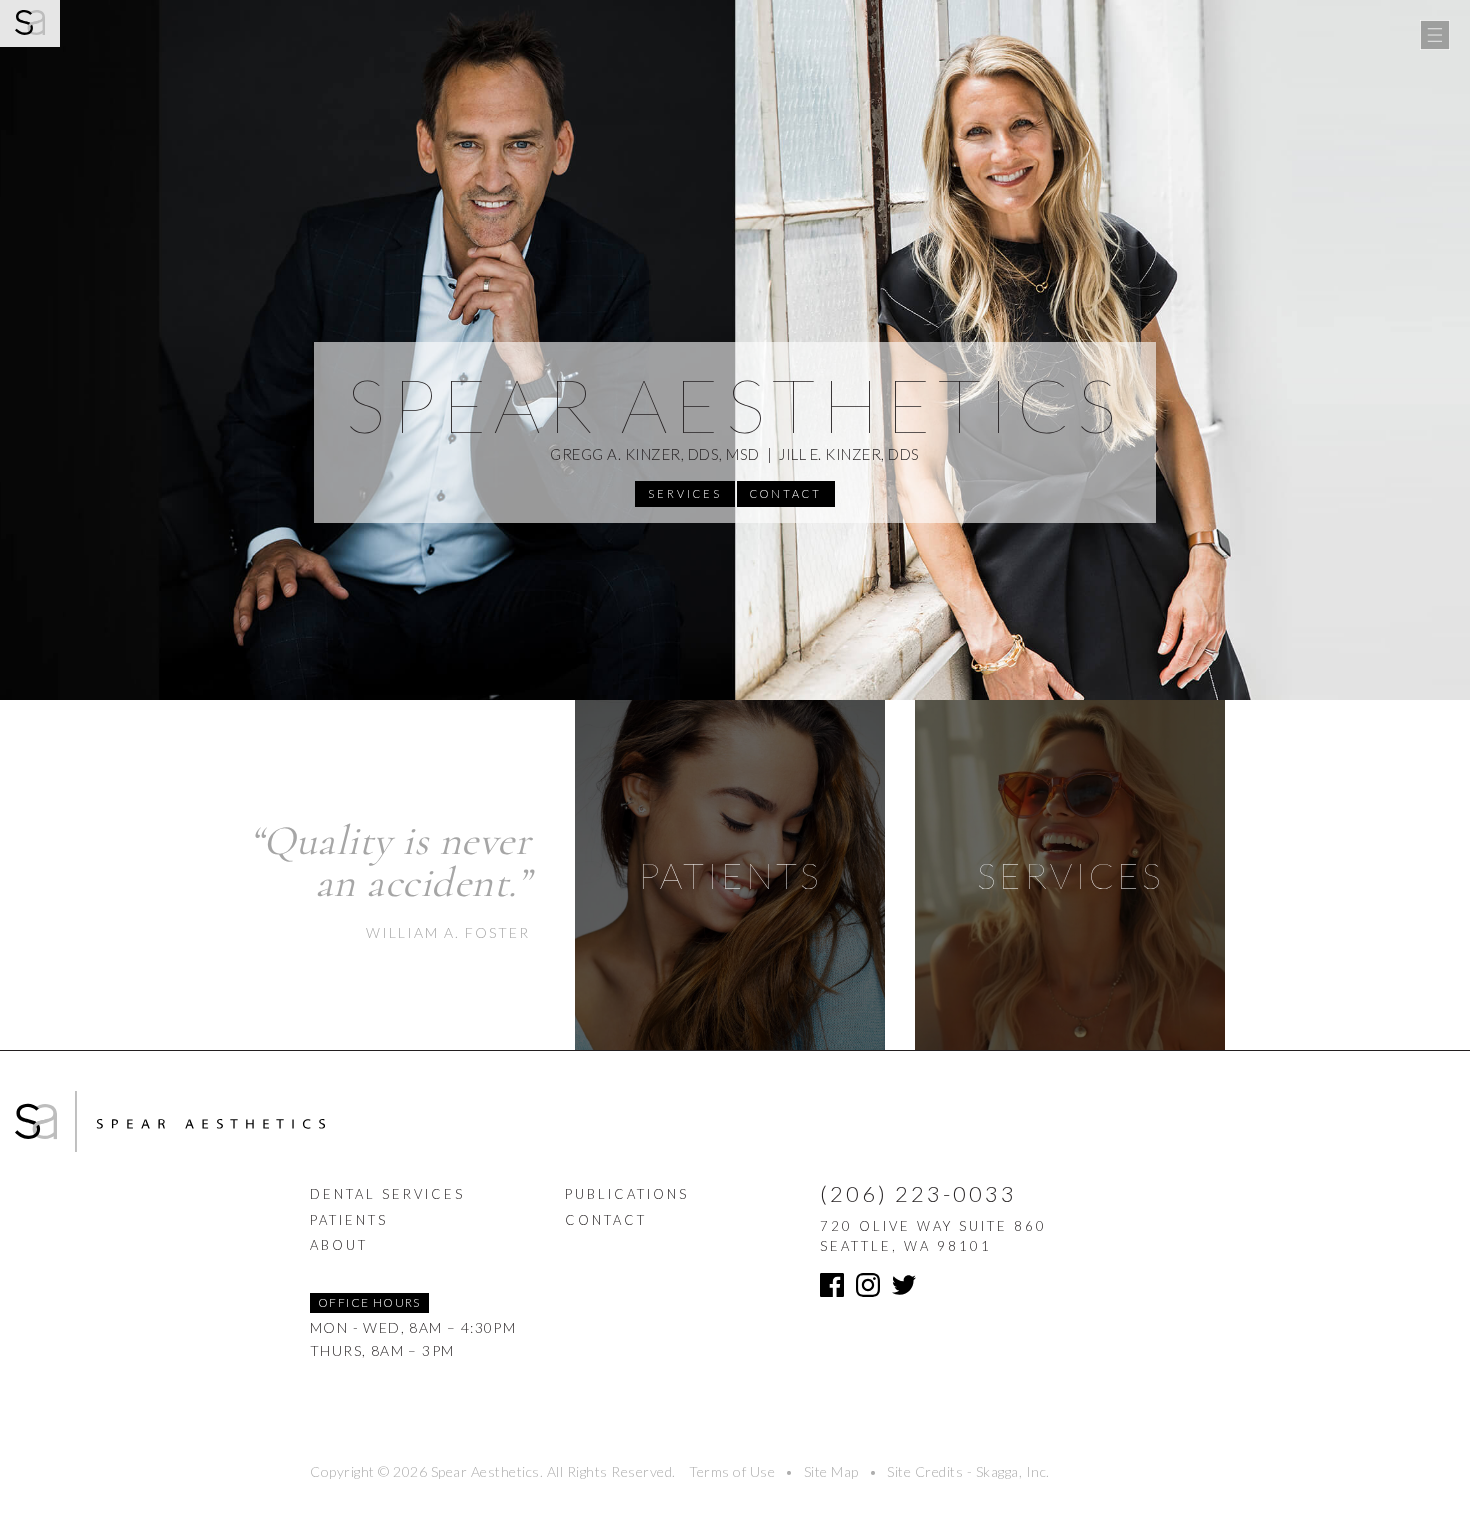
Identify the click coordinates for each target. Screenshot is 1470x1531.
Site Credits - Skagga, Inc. (968, 1471)
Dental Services (387, 1194)
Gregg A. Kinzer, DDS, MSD (655, 454)
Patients (349, 1220)
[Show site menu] (1435, 34)
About (339, 1245)
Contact (606, 1220)
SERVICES (685, 493)
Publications (627, 1194)
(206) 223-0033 (918, 1193)
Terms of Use (732, 1471)
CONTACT (786, 493)
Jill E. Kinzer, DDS (849, 454)
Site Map (831, 1471)
